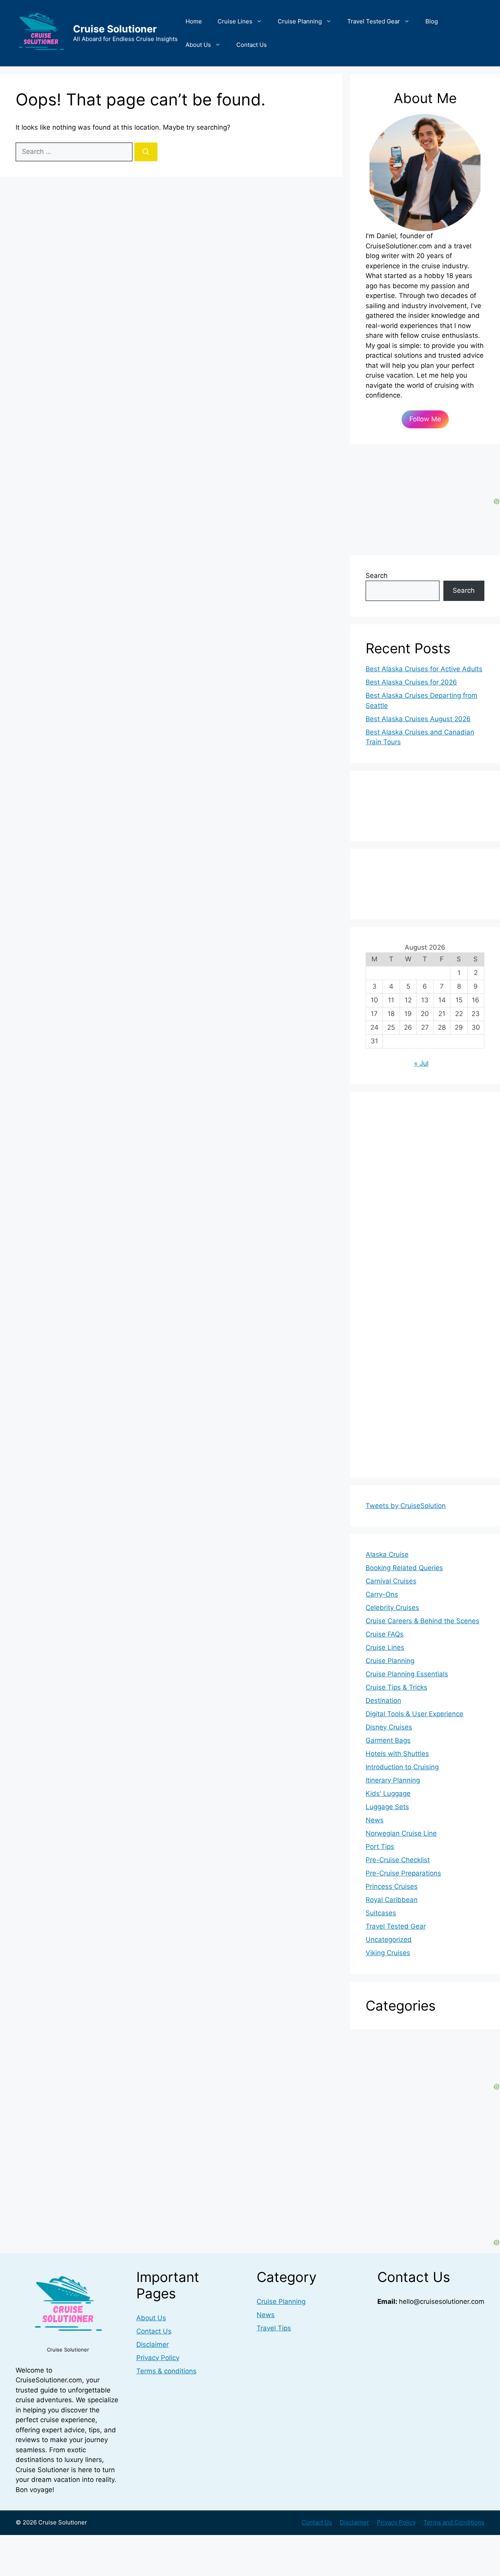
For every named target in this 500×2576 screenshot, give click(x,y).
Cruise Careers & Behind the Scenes (422, 1621)
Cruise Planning (300, 21)
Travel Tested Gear (374, 21)
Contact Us (252, 45)
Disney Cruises (389, 1727)
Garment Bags (388, 1740)
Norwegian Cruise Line (401, 1833)
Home (194, 21)
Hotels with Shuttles (397, 1754)
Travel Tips (274, 2328)
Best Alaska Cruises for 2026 (411, 682)
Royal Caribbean (392, 1900)
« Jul (421, 1063)
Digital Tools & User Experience (414, 1714)
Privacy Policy (158, 2358)
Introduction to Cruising (402, 1767)
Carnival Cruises (391, 1581)
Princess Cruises (392, 1886)
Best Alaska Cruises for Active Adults (424, 669)
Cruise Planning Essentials (407, 1674)
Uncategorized (389, 1940)
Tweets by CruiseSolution (406, 1506)
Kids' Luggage (388, 1793)
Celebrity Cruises (392, 1608)
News (375, 1820)
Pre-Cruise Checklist (398, 1860)
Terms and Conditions (454, 2522)
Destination (383, 1701)
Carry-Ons (382, 1594)
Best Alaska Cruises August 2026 (418, 719)
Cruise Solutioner (115, 29)
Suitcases (381, 1913)
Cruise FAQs (385, 1634)
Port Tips (380, 1847)
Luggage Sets (387, 1807)
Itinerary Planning (393, 1780)
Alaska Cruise (387, 1555)
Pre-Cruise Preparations (403, 1873)
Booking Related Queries (404, 1568)
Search (377, 576)
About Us (198, 45)
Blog (432, 21)
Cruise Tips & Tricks (396, 1687)
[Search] (146, 152)
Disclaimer (153, 2344)
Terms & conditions (166, 2371)
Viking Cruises (388, 1953)
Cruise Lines (235, 21)
